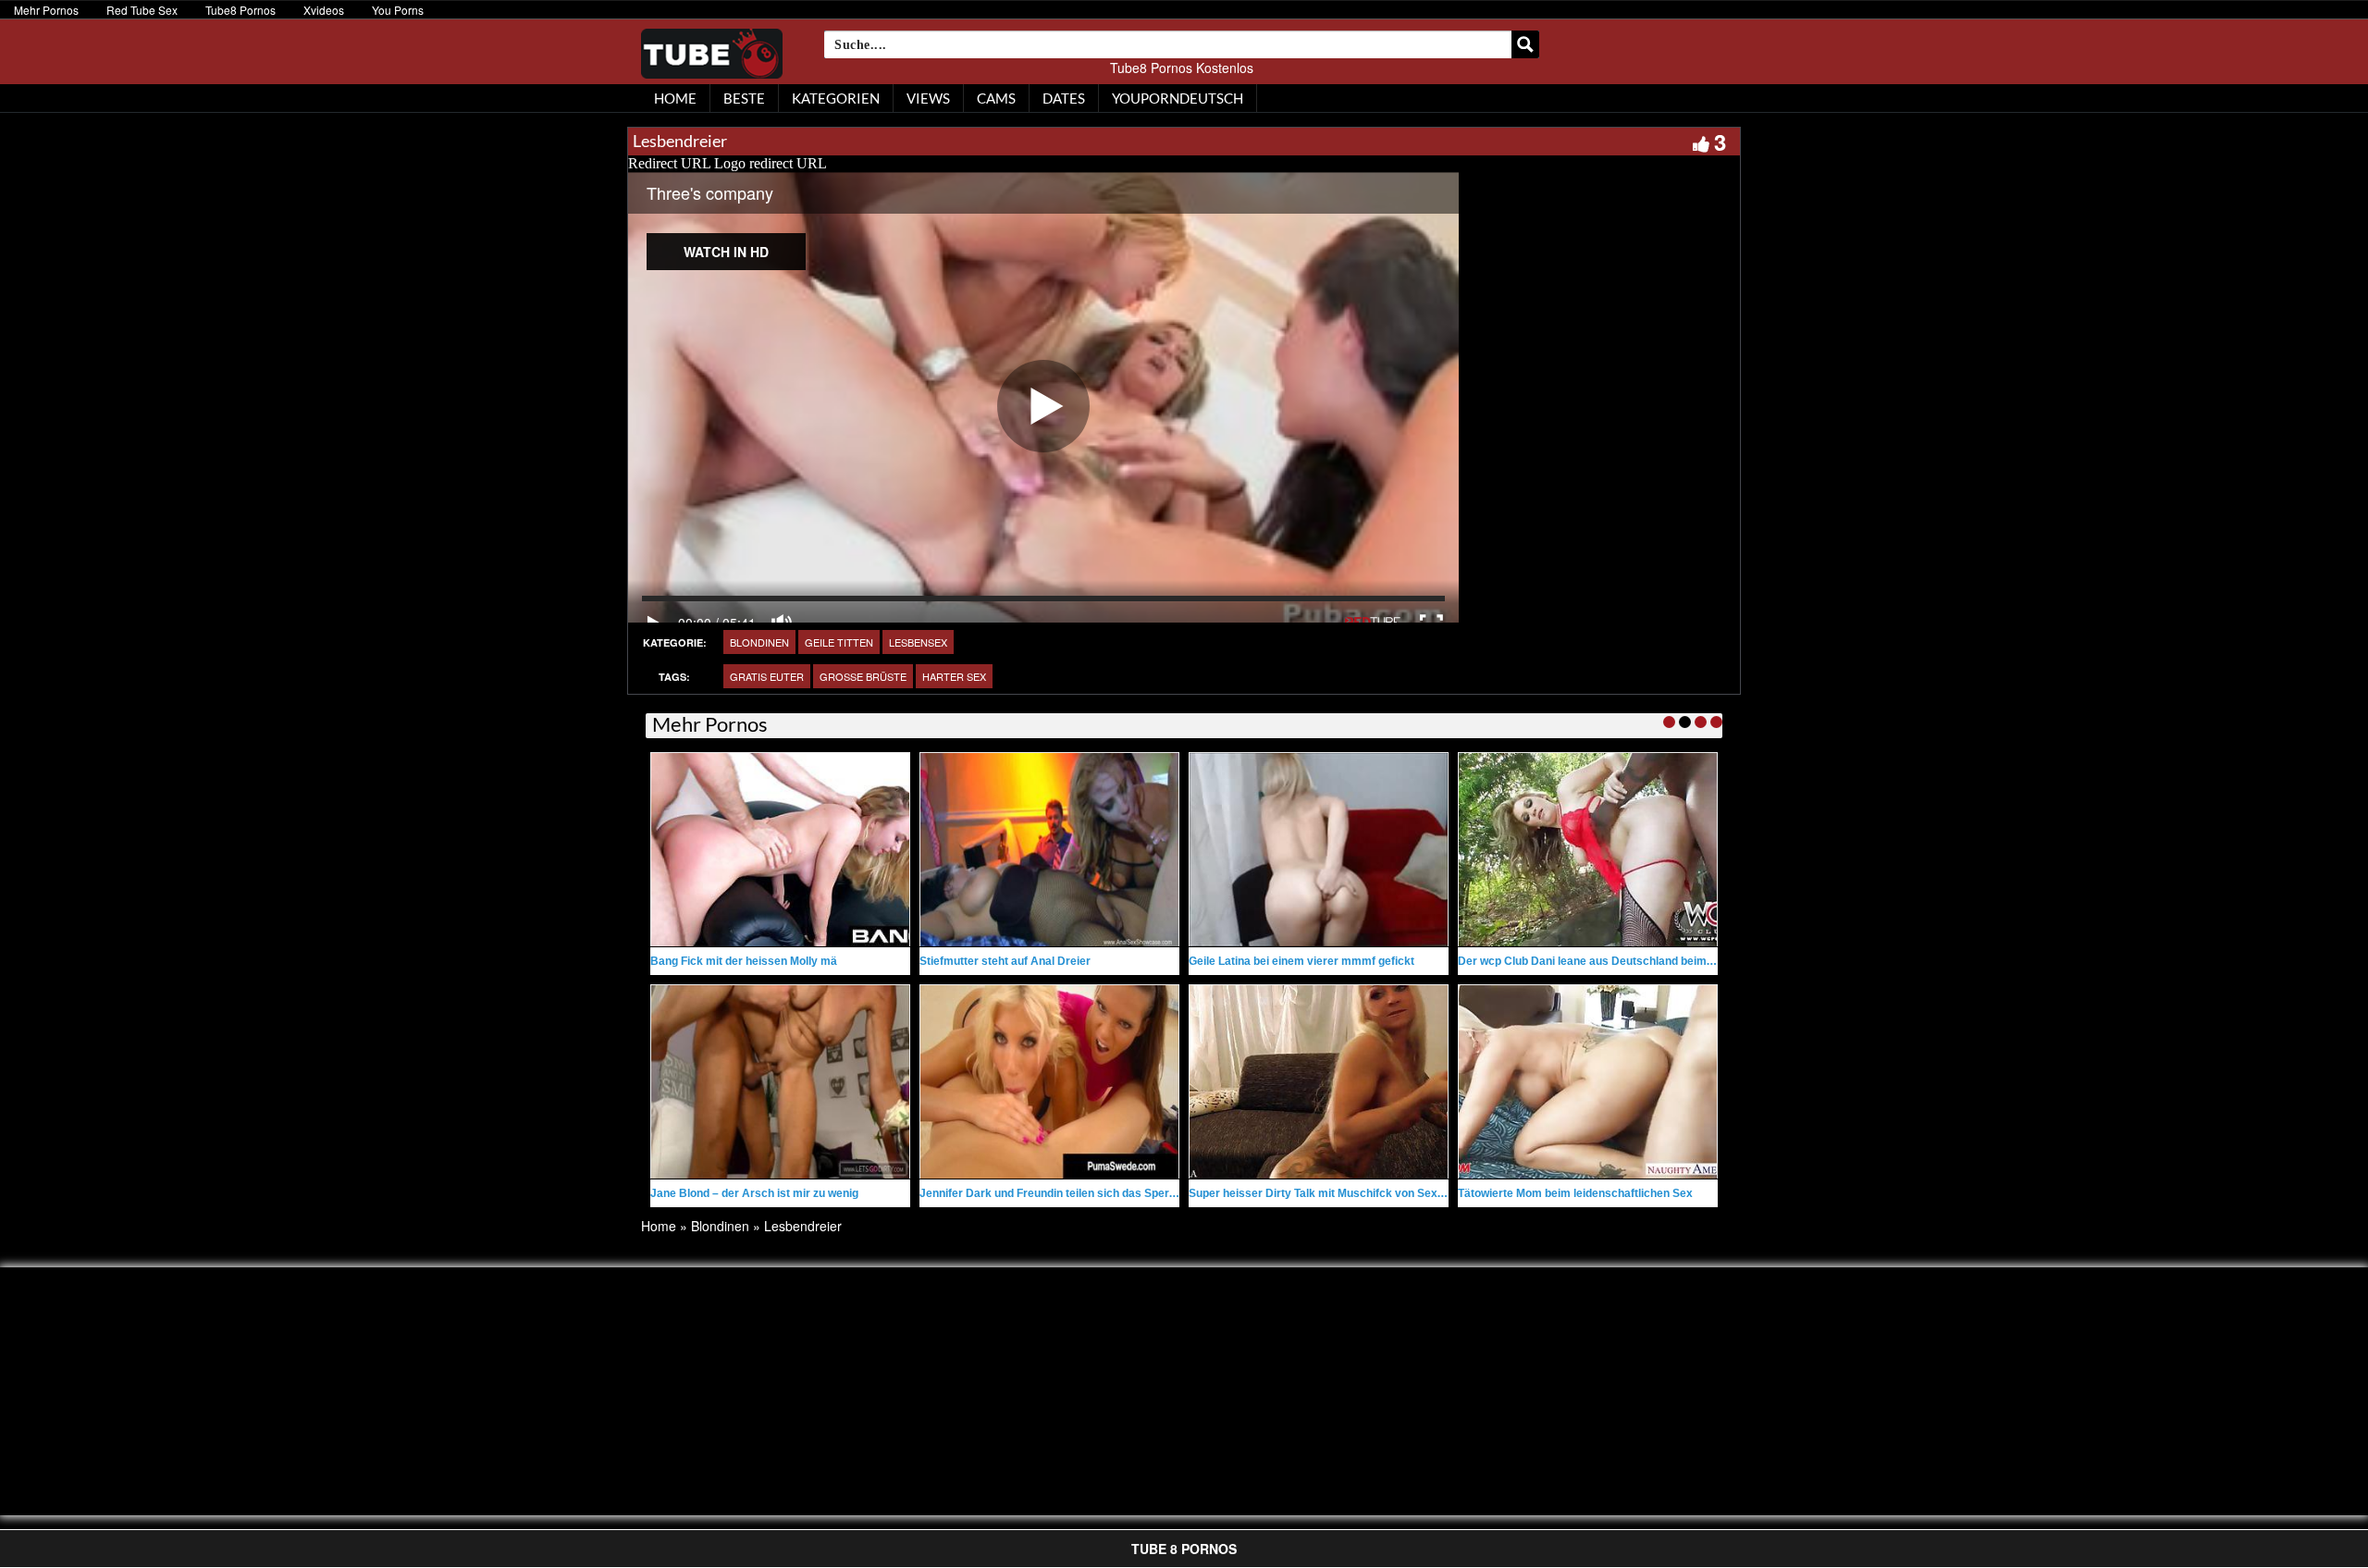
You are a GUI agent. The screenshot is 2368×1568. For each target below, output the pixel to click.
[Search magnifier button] (1525, 44)
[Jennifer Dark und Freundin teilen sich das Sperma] (1049, 1082)
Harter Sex (954, 676)
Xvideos (324, 10)
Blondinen (759, 642)
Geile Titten (839, 642)
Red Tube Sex (142, 10)
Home (659, 1226)
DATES (1064, 98)
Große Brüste (863, 676)
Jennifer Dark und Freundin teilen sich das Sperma (1053, 1193)
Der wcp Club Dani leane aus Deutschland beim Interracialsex (1620, 961)
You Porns (398, 10)
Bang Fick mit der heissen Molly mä (744, 961)
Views (928, 98)
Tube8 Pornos (240, 10)
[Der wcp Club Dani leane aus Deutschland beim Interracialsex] (1588, 850)
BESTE (744, 98)
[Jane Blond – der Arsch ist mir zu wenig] (780, 1082)
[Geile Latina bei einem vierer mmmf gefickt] (1319, 850)
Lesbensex (918, 642)
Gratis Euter (767, 676)
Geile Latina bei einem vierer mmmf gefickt (1301, 961)
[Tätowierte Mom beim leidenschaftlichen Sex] (1588, 1082)
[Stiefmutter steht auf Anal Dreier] (1049, 850)
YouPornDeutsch (1178, 98)
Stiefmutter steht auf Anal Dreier (1005, 961)
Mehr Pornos (46, 10)
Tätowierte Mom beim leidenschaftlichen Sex (1575, 1193)
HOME (675, 98)
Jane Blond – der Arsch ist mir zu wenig (754, 1193)
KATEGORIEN (836, 98)
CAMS (996, 98)
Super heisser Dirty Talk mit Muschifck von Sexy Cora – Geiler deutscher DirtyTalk (1406, 1193)
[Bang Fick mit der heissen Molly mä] (780, 850)
